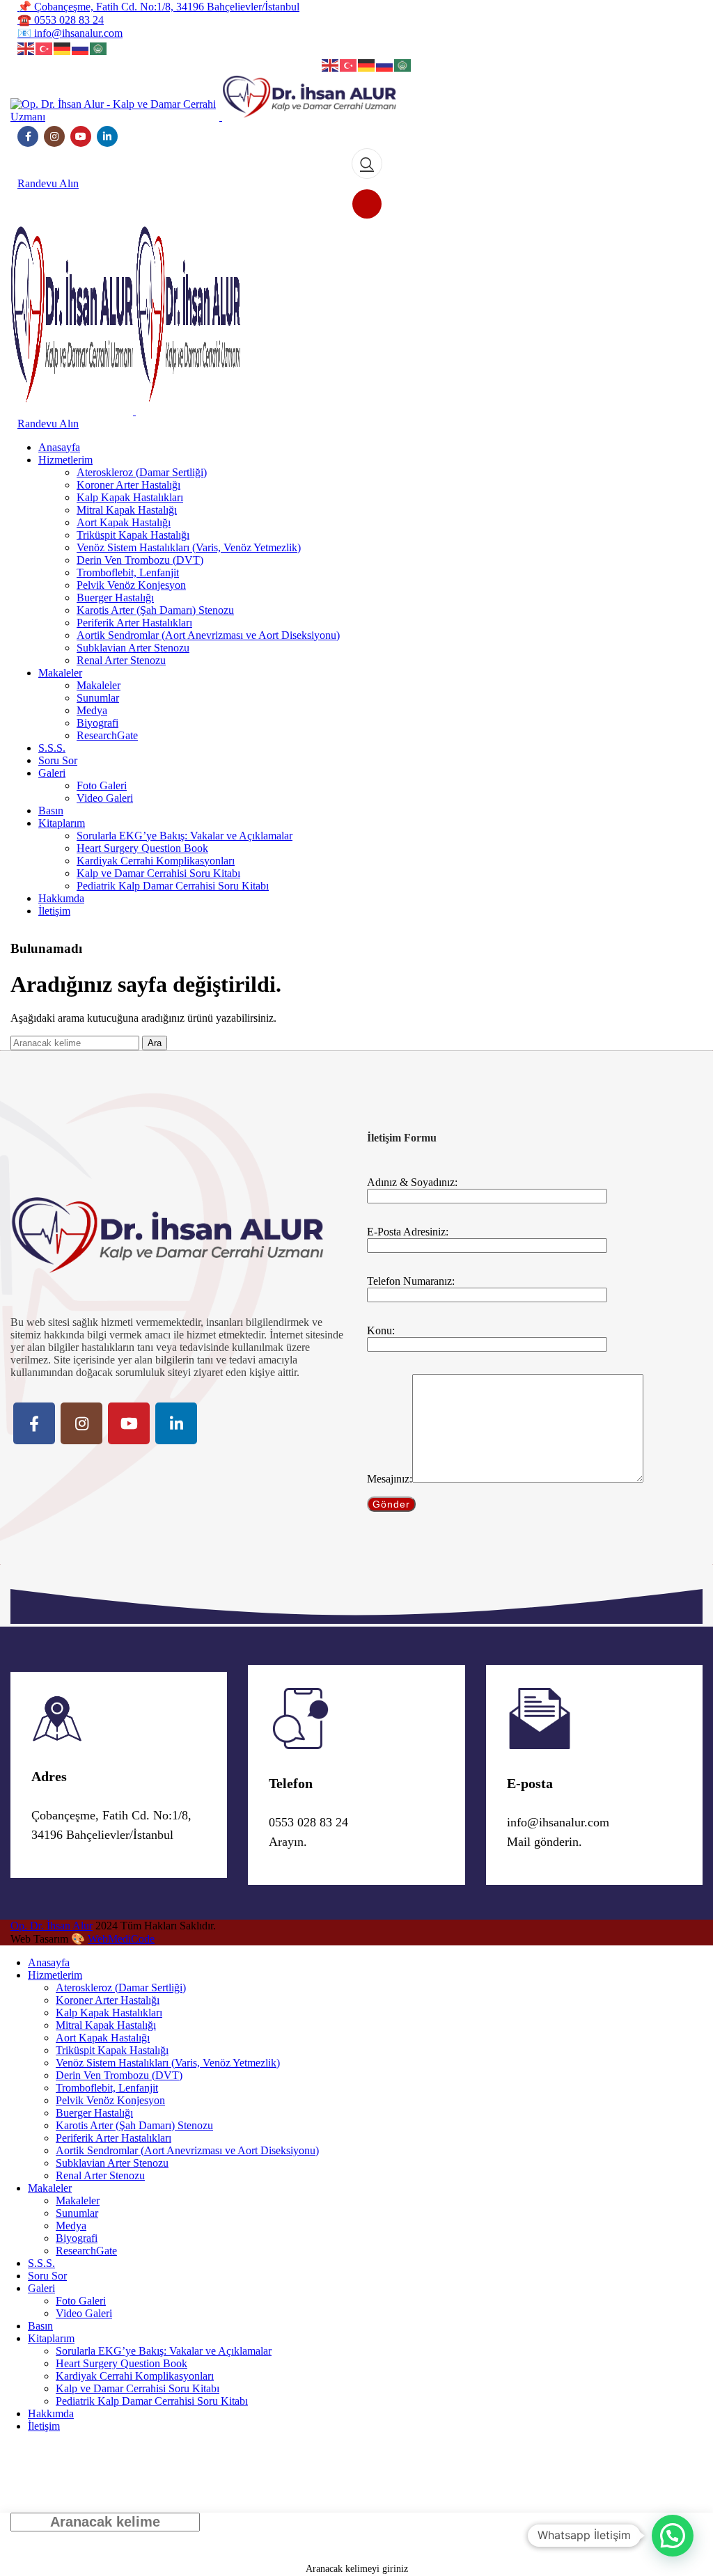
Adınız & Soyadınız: (412, 1182)
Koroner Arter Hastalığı (128, 485)
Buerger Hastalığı (115, 598)
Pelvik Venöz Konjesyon (131, 585)
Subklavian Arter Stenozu (133, 648)
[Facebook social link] (28, 136)
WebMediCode (121, 1939)
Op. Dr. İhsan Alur (52, 1926)
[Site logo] (116, 117)
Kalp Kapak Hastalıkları (130, 497)
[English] (26, 47)
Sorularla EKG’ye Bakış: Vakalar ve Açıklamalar (185, 836)
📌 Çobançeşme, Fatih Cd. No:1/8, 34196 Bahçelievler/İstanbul (158, 7)
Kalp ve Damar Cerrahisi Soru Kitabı (158, 873)
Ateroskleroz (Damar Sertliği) (142, 472)
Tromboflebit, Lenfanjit (128, 572)
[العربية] (99, 47)
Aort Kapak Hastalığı (124, 522)
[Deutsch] (63, 47)
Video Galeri (105, 798)
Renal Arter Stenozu (121, 660)
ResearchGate (107, 735)
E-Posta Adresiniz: (408, 1232)
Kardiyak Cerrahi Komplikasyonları (156, 861)
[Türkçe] (45, 47)
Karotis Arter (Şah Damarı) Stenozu (155, 610)
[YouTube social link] (81, 136)
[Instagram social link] (54, 136)
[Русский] (81, 47)
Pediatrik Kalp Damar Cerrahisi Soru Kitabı (173, 886)
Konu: (381, 1330)
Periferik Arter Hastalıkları (134, 623)
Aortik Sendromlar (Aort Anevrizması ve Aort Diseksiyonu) (208, 635)
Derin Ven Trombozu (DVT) (140, 560)
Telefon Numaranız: (411, 1281)
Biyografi (97, 723)
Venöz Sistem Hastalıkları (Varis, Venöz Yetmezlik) (189, 547)
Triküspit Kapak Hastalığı (133, 535)
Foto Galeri (102, 785)
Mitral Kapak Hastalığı (127, 510)
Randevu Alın (48, 183)
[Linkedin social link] (107, 136)
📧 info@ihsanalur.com (70, 33)
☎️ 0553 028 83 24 (61, 20)
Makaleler (99, 685)
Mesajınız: (390, 1479)
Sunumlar (98, 698)
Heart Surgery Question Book (142, 848)
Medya (92, 710)
